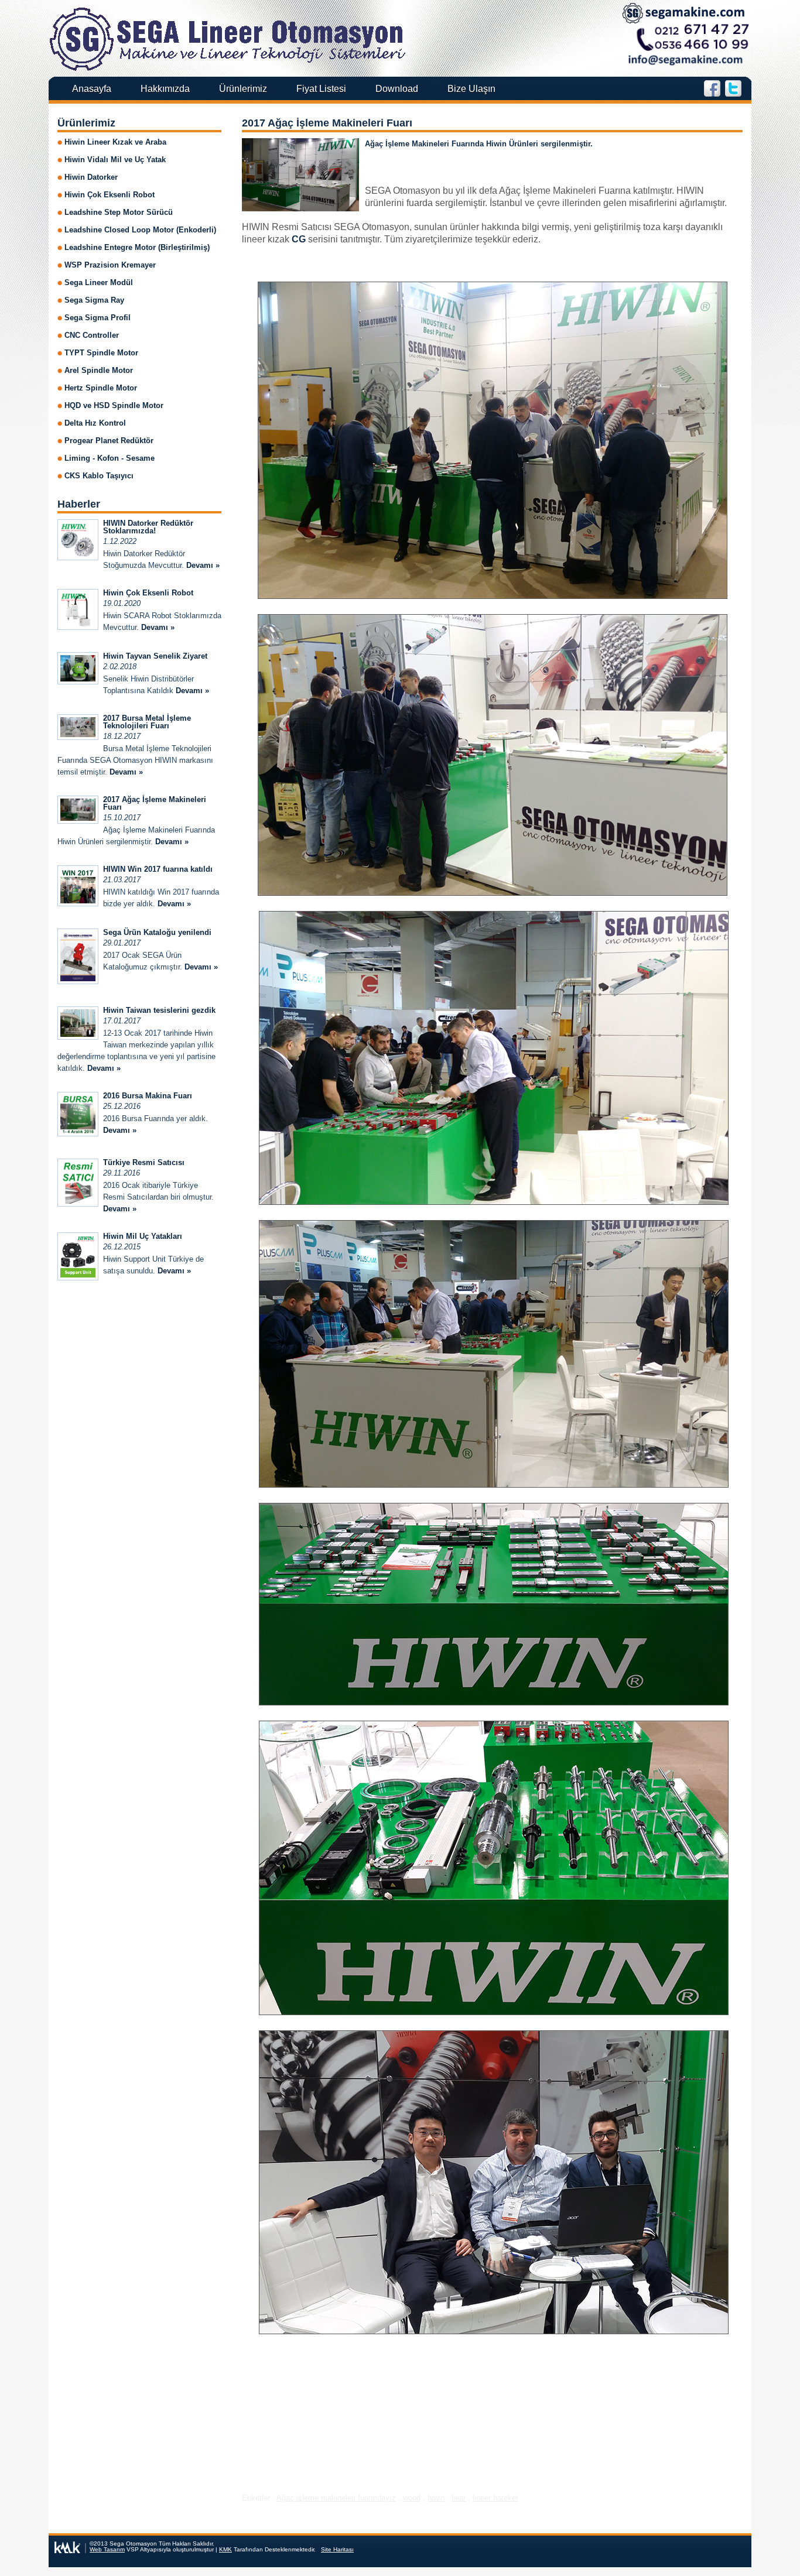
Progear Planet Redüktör (109, 441)
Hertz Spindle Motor (101, 388)
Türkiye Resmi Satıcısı (144, 1162)
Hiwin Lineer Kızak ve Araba (115, 142)
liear (459, 2498)
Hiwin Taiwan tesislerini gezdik (159, 1010)
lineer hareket (495, 2498)
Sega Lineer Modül (99, 282)
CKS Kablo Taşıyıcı (99, 476)
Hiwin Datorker (91, 177)
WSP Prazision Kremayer (110, 265)
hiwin (436, 2498)
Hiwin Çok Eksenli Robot (110, 195)
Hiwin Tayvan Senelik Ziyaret (155, 656)
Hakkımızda (165, 89)
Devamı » (203, 565)
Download (397, 89)
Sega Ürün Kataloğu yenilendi (157, 932)
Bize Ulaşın (471, 89)
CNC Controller (92, 335)
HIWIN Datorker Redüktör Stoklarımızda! (148, 527)
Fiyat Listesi (321, 89)
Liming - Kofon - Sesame (110, 458)
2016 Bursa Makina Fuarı (148, 1096)
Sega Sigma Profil (98, 318)
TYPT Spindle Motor (101, 353)
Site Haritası (337, 2549)
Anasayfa (92, 89)
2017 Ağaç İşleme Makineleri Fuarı (327, 123)
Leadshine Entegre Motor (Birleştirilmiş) (137, 247)
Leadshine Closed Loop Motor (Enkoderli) (140, 230)
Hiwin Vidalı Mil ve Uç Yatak (115, 160)
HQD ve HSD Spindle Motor (114, 405)
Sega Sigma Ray (94, 300)
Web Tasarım (107, 2549)
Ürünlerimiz (243, 89)
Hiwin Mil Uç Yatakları (143, 1236)
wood (412, 2498)
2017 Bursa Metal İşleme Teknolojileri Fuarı (147, 722)
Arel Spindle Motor (99, 370)
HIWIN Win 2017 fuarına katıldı (158, 869)
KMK (225, 2549)
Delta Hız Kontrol (95, 423)
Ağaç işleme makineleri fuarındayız (336, 2498)
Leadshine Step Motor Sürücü (119, 212)
